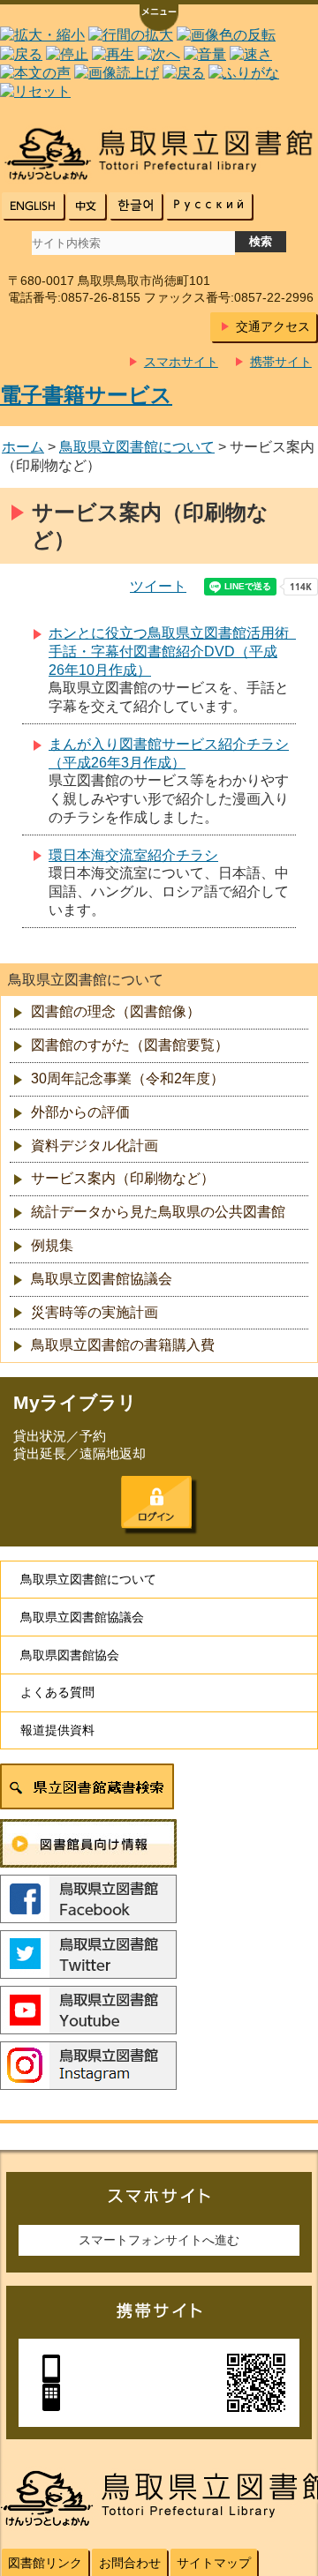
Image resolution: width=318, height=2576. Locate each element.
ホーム (23, 447)
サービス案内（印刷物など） (123, 1178)
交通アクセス (273, 326)
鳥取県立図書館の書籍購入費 (123, 1345)
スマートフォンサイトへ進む (159, 2240)
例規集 (52, 1245)
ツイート (158, 586)
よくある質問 (57, 1692)
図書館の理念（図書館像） (116, 1011)
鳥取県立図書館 (159, 154)
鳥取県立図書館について (137, 447)
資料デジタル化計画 (95, 1146)
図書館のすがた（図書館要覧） (130, 1045)
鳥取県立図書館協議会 (102, 1279)
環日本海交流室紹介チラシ (133, 855)
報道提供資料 (57, 1730)
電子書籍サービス (86, 395)
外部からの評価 (80, 1112)
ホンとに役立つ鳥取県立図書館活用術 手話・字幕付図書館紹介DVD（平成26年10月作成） (176, 651)
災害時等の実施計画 (95, 1312)
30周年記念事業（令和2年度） (128, 1078)
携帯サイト (281, 362)
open (159, 19)
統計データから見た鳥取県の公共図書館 (158, 1212)
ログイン (156, 1502)
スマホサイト (181, 362)
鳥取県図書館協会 (70, 1655)
